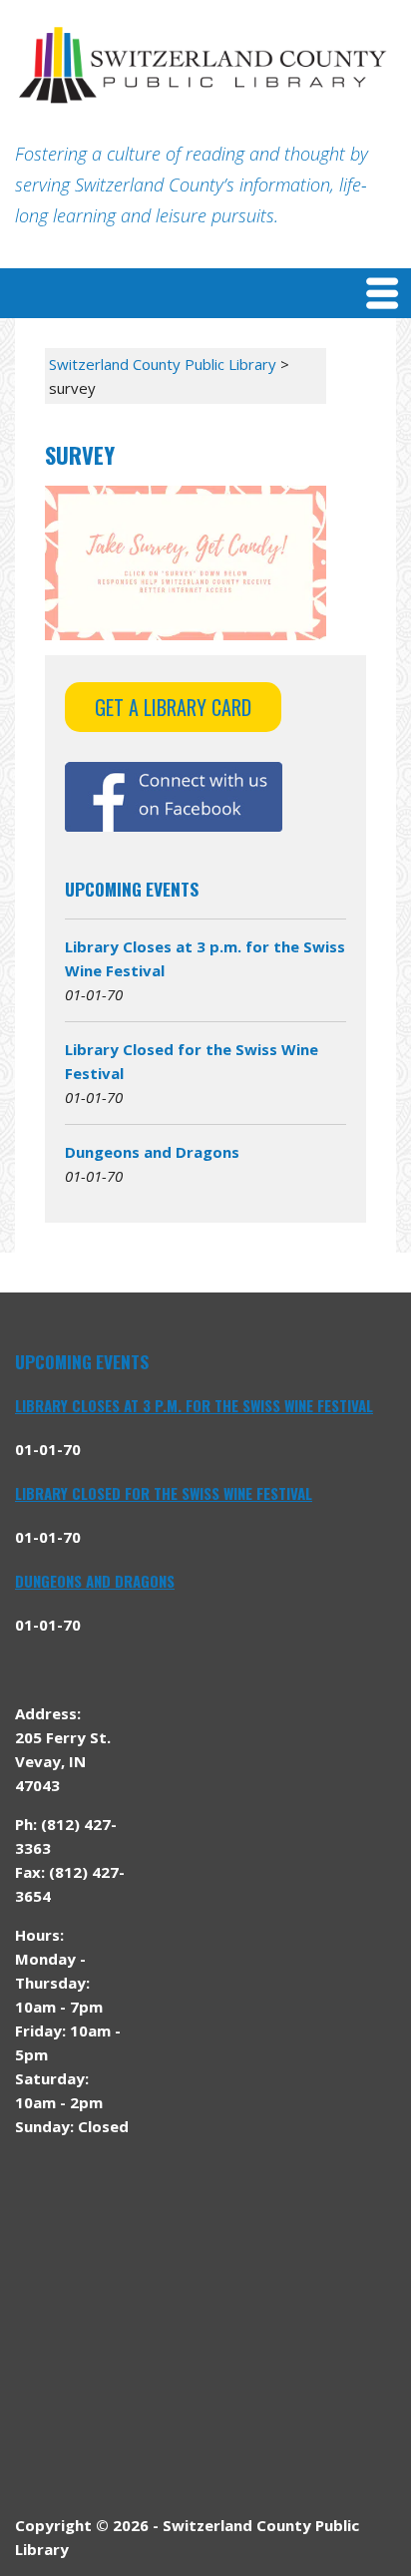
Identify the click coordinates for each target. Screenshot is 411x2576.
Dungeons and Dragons (152, 1152)
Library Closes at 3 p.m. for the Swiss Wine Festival (194, 1405)
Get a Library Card (173, 707)
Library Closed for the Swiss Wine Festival (164, 1493)
